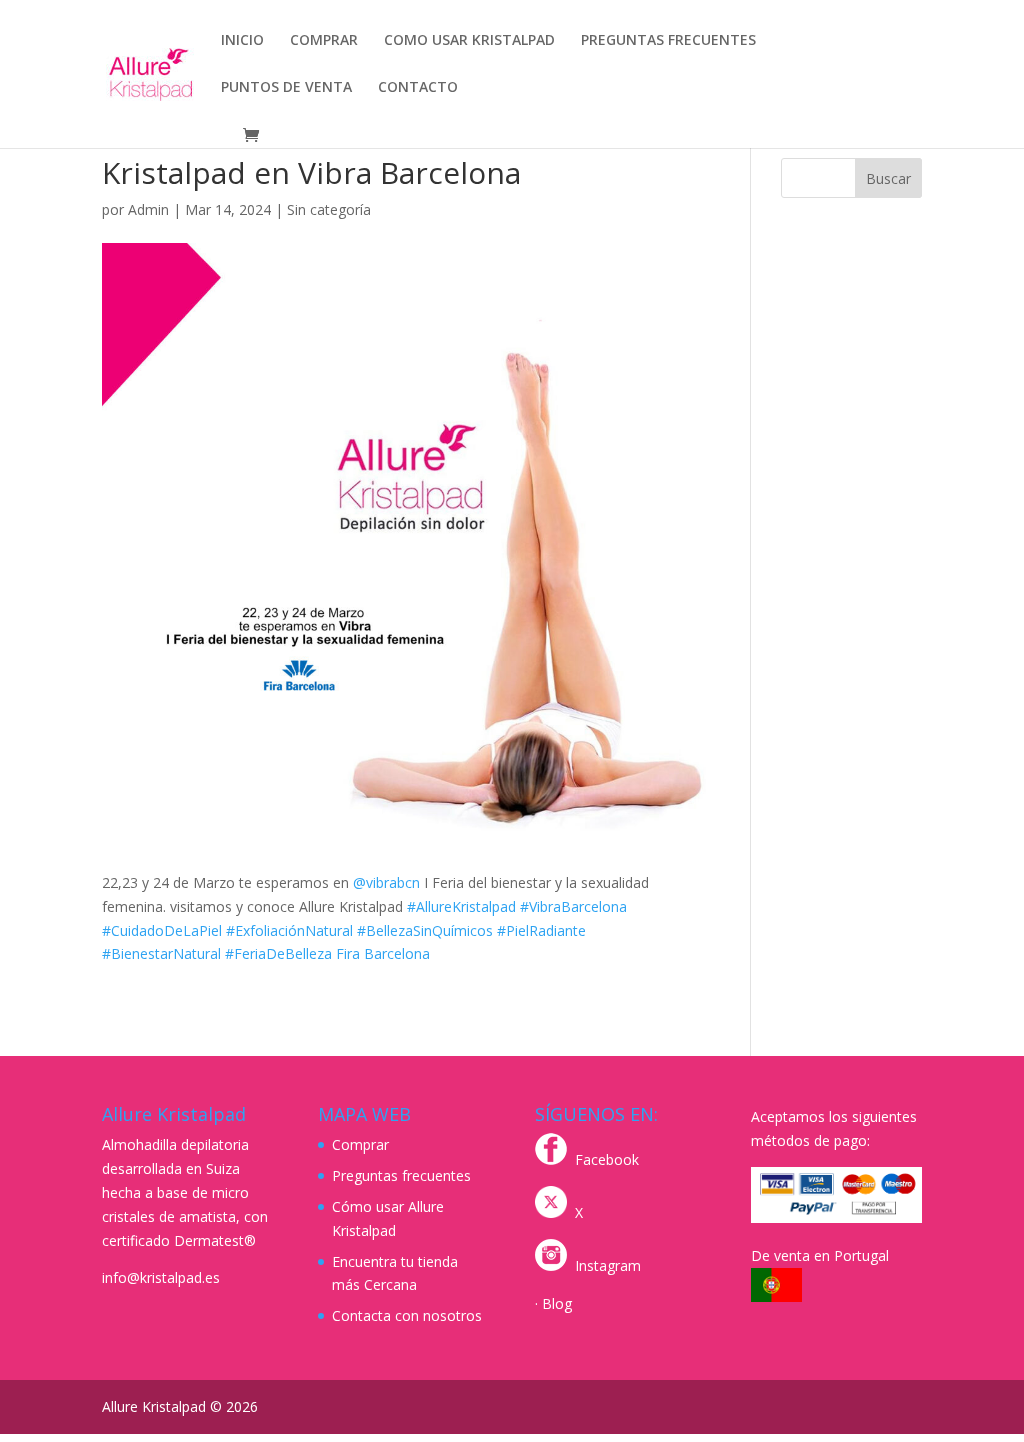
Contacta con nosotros (407, 1315)
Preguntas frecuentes (401, 1175)
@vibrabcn (386, 882)
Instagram (608, 1265)
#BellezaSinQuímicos (425, 930)
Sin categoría (329, 209)
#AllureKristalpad (461, 906)
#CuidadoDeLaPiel (162, 930)
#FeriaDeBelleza (278, 953)
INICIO (242, 41)
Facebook (607, 1159)
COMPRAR (324, 41)
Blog (557, 1303)
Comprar (360, 1144)
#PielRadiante (541, 930)
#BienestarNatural (161, 953)
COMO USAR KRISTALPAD (469, 41)
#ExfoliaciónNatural (289, 930)
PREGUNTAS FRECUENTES (668, 41)
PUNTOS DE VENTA (286, 88)
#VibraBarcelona (573, 906)
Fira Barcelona (383, 953)
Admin (148, 209)
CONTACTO (418, 88)
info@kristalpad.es (161, 1277)
